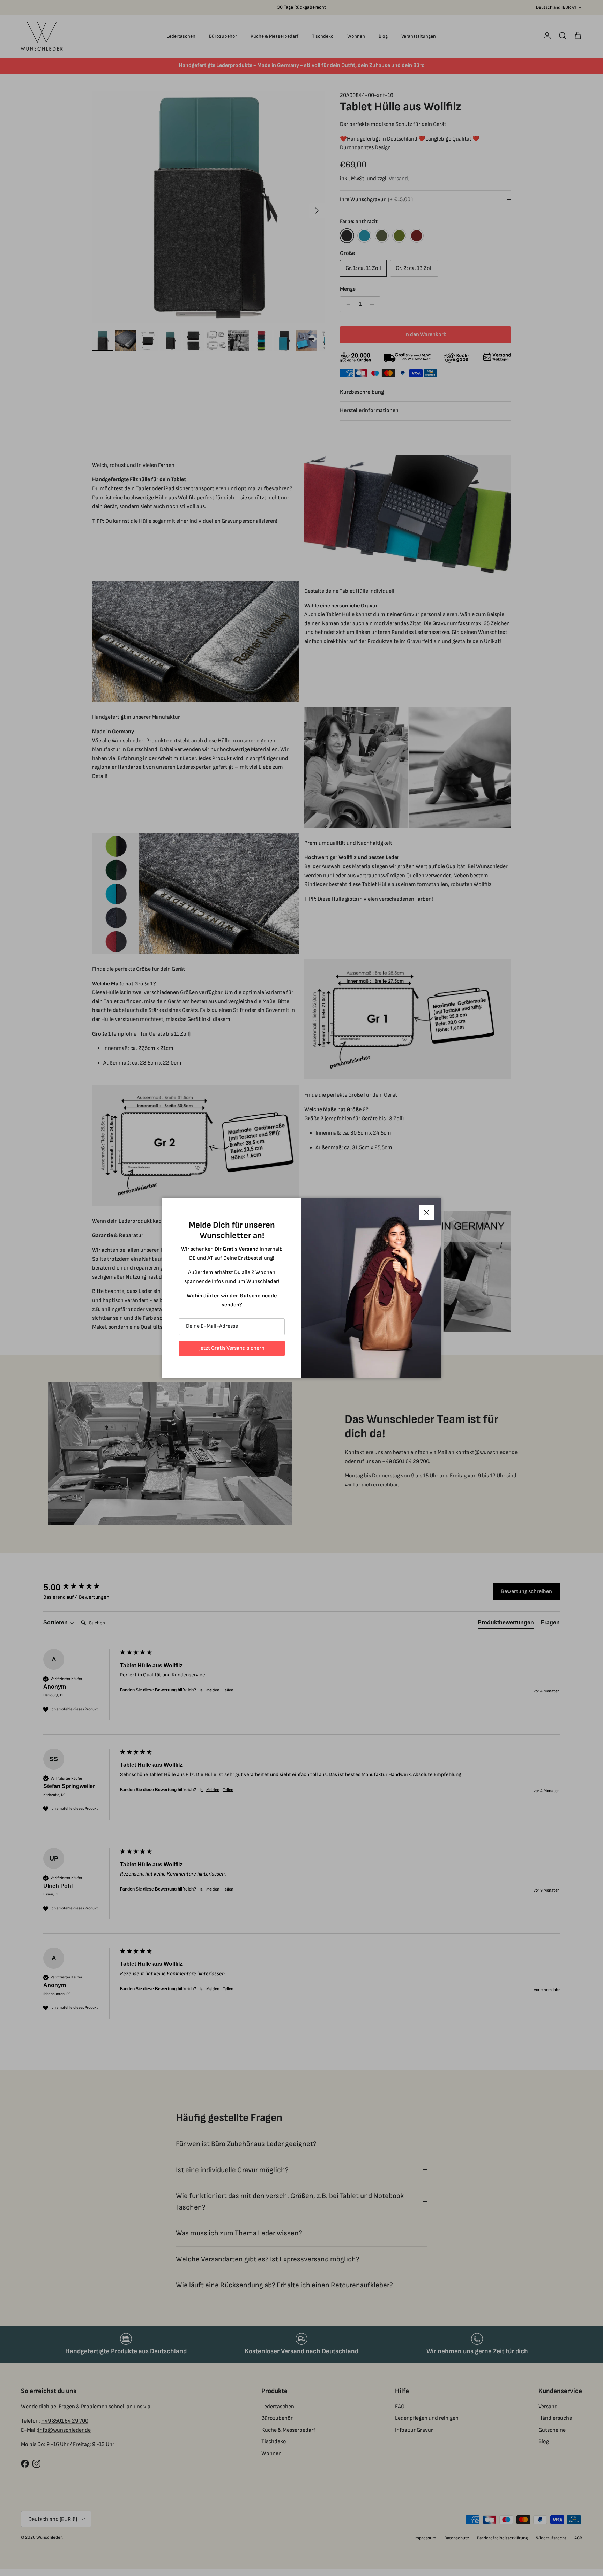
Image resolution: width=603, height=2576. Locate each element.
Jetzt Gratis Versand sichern (232, 1348)
